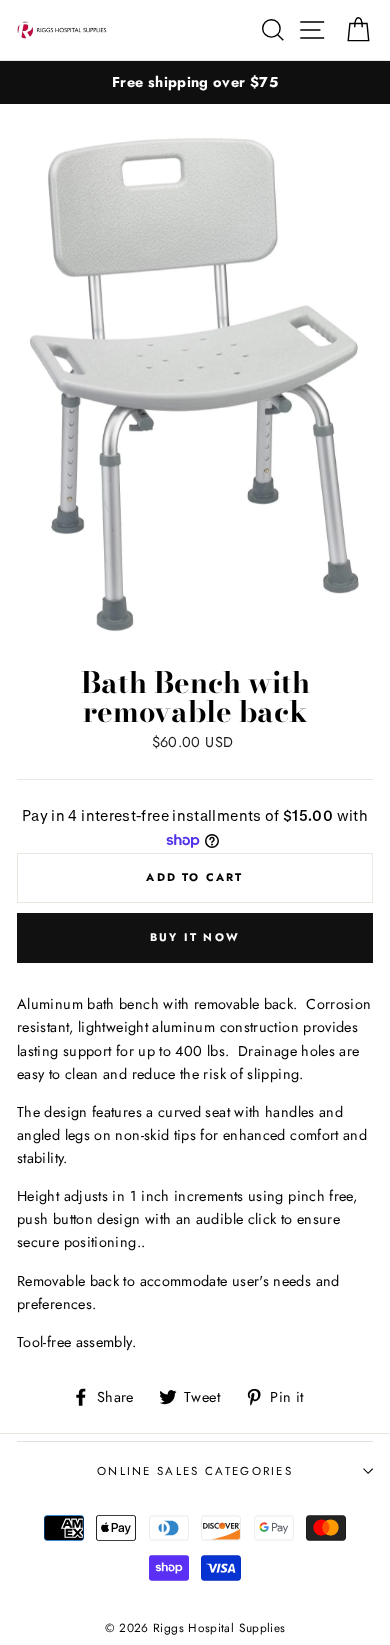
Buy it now (195, 937)
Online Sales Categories (195, 1471)
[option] (195, 82)
